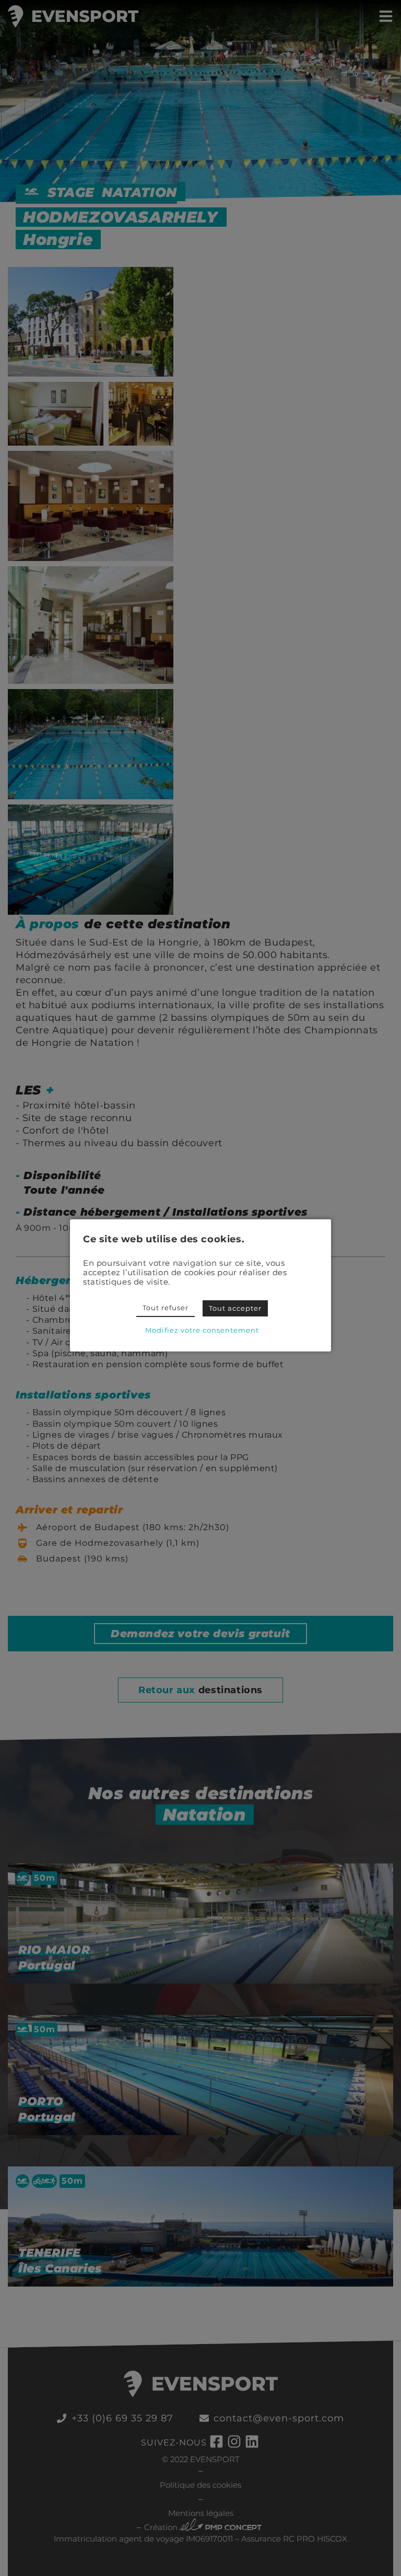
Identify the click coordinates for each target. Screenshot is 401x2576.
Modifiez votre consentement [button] (202, 1330)
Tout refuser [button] (166, 1308)
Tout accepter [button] (235, 1308)
